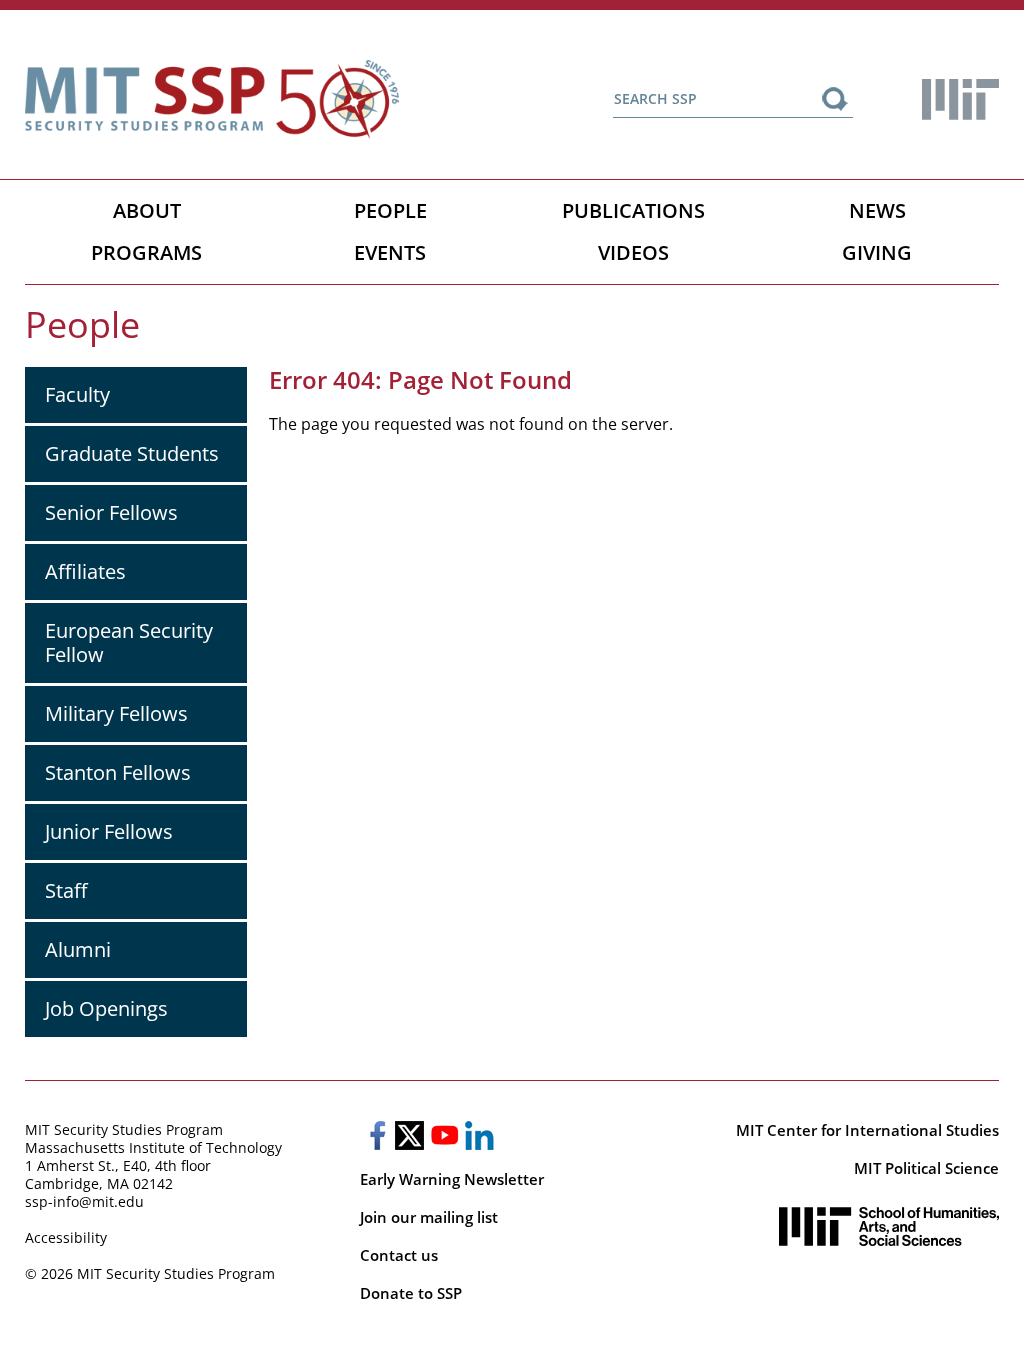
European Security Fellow (129, 642)
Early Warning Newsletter (452, 1179)
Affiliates (85, 571)
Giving (877, 252)
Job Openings (106, 1008)
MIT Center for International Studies (867, 1130)
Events (390, 252)
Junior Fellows (109, 831)
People (390, 210)
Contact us (399, 1255)
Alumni (78, 949)
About (147, 210)
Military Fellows (116, 713)
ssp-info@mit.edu (84, 1201)
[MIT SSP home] (212, 99)
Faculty (77, 394)
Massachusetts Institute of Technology (153, 1147)
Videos (633, 252)
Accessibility (66, 1237)
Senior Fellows (111, 512)
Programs (146, 252)
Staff (66, 890)
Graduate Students (132, 453)
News (877, 210)
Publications (633, 210)
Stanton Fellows (118, 772)
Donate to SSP (411, 1293)
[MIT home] (960, 99)
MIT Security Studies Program (124, 1129)
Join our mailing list (429, 1217)
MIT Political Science (926, 1168)
